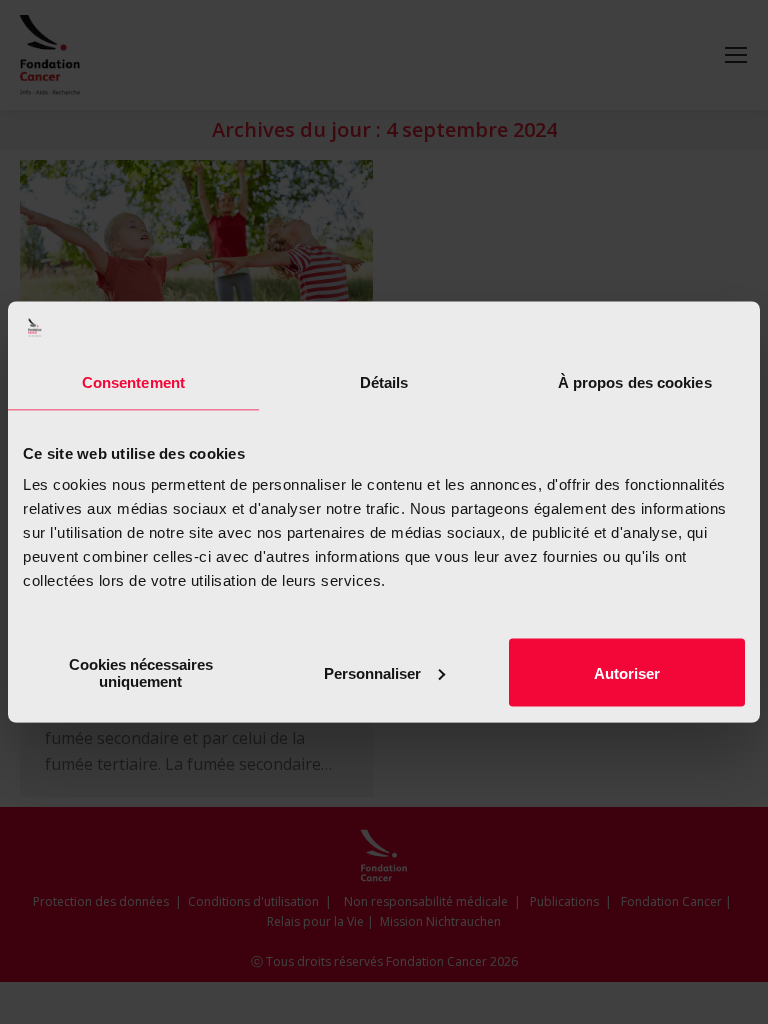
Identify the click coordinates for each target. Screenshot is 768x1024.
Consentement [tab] (133, 381)
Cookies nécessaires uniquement (141, 673)
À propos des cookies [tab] (635, 381)
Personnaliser (372, 672)
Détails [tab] (384, 381)
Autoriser (627, 672)
